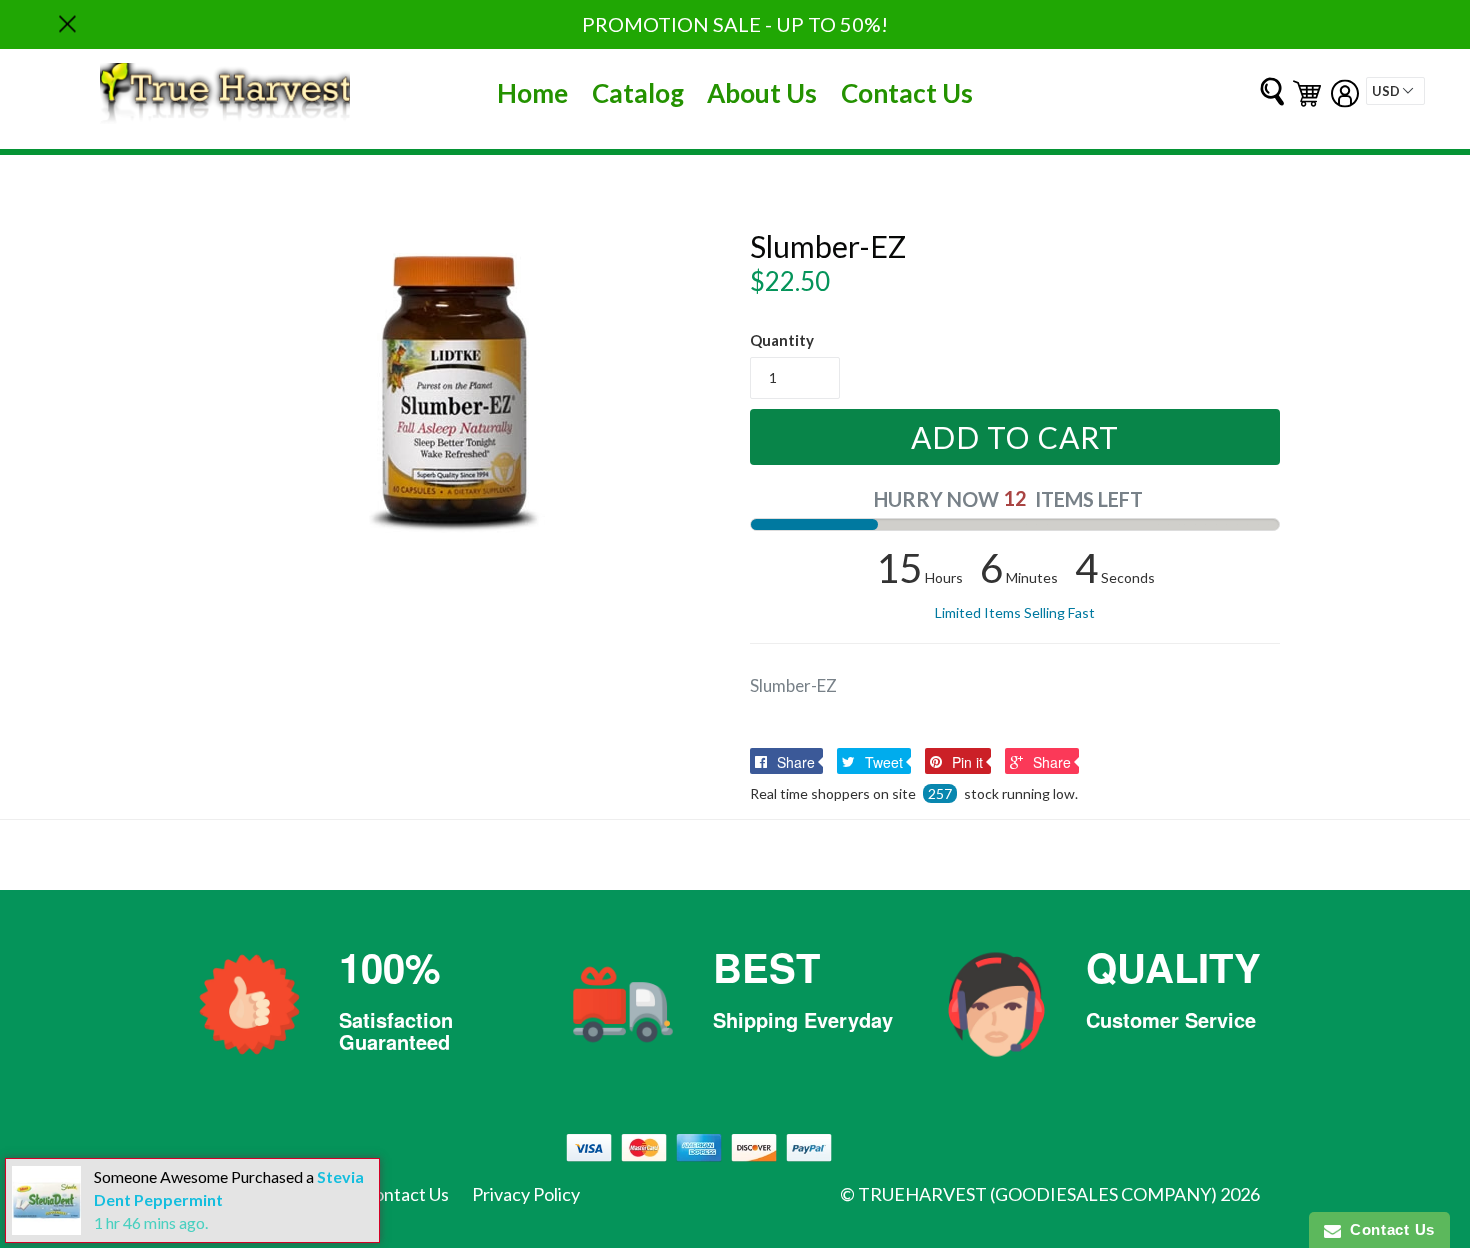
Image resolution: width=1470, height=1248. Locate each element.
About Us (762, 93)
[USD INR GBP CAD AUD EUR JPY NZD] (1395, 91)
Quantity (782, 340)
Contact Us (907, 93)
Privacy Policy (526, 1194)
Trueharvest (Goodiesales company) (1037, 1194)
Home (532, 93)
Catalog (638, 93)
